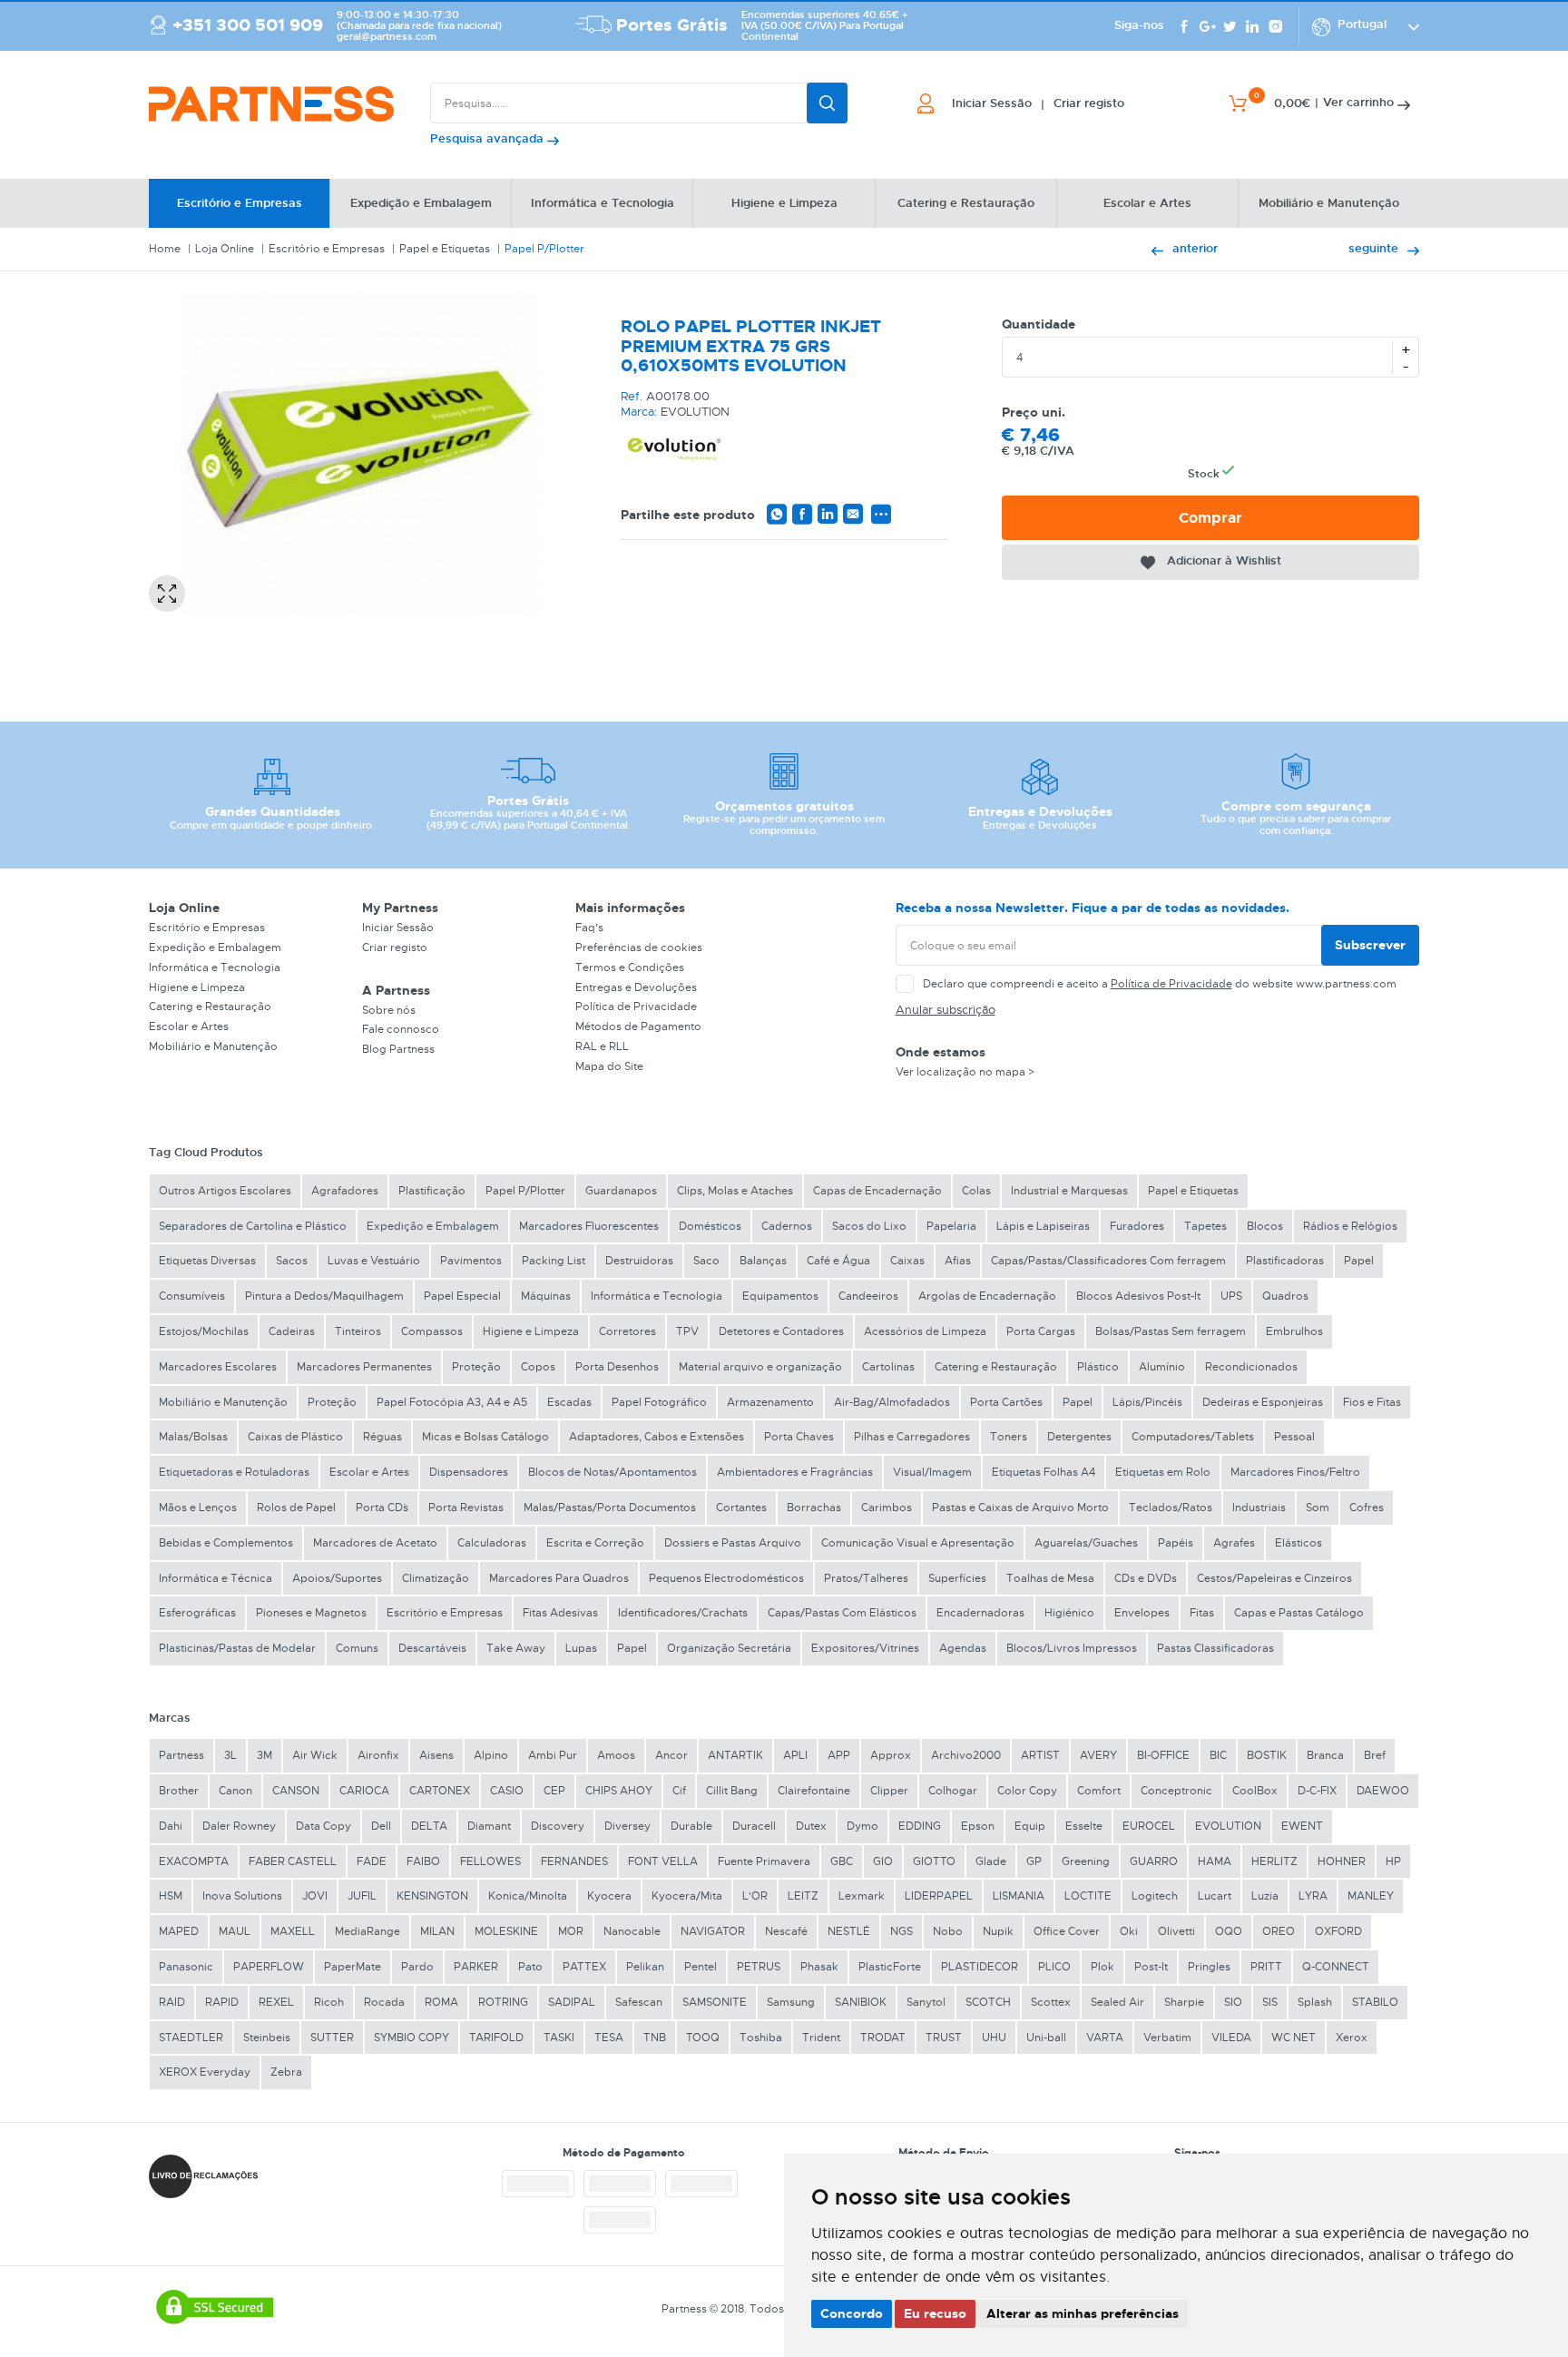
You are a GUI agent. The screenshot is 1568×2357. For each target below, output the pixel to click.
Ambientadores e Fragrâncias (795, 1472)
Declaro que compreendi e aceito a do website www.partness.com (1160, 984)
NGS (902, 1931)
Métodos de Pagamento (638, 1026)
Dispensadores (469, 1472)
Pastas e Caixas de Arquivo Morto (1020, 1507)
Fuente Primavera (764, 1861)
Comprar (1210, 518)
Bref (1375, 1755)
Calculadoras (492, 1543)
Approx (891, 1755)
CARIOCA (364, 1791)
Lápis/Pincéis (1147, 1402)
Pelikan (645, 1967)
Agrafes (1234, 1543)
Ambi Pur (553, 1755)
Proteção (476, 1367)
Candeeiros (868, 1296)
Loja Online (225, 249)
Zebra (286, 2072)
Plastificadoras (1285, 1261)
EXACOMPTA (194, 1861)
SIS (1270, 2002)
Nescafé (786, 1931)
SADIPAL (572, 2002)
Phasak (819, 1967)
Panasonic (186, 1967)
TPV (687, 1331)
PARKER (476, 1967)
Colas (976, 1191)
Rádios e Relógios (1350, 1226)
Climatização (436, 1578)
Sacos (292, 1261)
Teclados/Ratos (1171, 1507)
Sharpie (1184, 2002)
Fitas (1202, 1613)
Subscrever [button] (1370, 945)
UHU (994, 2038)
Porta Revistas (466, 1507)
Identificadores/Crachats (683, 1613)
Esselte (1084, 1826)
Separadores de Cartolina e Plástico (253, 1226)
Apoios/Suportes (337, 1578)
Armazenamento (770, 1402)
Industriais (1259, 1507)
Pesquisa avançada (489, 138)
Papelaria (951, 1226)
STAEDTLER (191, 2038)
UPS (1231, 1296)
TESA (609, 2038)
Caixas (907, 1261)
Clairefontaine (814, 1791)
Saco (706, 1261)
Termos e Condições (630, 967)
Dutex (811, 1826)
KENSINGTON (432, 1896)
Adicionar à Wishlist (1224, 560)
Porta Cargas (1041, 1331)
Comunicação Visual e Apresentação (918, 1543)
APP (839, 1755)
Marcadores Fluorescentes (589, 1226)
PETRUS (759, 1967)
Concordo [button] (852, 2313)
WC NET (1294, 2038)
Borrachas (814, 1507)
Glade (991, 1861)
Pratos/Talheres (866, 1578)
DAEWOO (1383, 1791)
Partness (181, 1755)
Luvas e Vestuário (374, 1261)
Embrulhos (1294, 1331)
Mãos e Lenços (198, 1507)
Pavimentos (471, 1261)
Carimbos (887, 1507)
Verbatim (1167, 2038)
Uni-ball (1046, 2038)
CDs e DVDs (1146, 1578)
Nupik (998, 1931)
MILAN (437, 1931)
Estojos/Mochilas (204, 1331)
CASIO (507, 1791)
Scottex (1051, 2002)
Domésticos (710, 1226)
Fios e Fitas (1372, 1402)
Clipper (889, 1791)
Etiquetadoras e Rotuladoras (234, 1472)
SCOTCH (988, 2002)
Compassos (432, 1331)
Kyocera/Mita (687, 1896)
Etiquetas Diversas (207, 1261)
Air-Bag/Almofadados (892, 1402)
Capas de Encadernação (877, 1191)
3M (265, 1755)
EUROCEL (1149, 1826)
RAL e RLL (602, 1046)
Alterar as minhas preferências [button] (1083, 2313)
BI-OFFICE (1163, 1755)
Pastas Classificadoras (1215, 1648)
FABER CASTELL (293, 1861)
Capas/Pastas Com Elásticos (842, 1613)
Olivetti (1176, 1931)
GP (1034, 1861)
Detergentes (1079, 1437)
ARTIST (1040, 1755)
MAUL (235, 1931)
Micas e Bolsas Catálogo (485, 1437)
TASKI (559, 2038)
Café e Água (838, 1261)
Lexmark (862, 1896)
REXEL (276, 2002)
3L (230, 1755)
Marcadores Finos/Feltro (1295, 1472)
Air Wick (315, 1755)
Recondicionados (1251, 1367)
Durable (691, 1826)
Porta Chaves (799, 1437)
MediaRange (367, 1931)
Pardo (417, 1967)
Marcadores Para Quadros (559, 1578)
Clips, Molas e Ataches (735, 1191)
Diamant (489, 1826)
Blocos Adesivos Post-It (1138, 1296)
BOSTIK (1267, 1755)
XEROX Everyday (205, 2072)
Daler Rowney (239, 1826)
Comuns (357, 1648)
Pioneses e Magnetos (311, 1613)
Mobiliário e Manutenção (213, 1046)
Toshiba (761, 2038)
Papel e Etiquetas (445, 249)
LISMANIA (1019, 1896)
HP (1393, 1861)
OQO (1229, 1931)
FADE (372, 1861)
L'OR (755, 1896)
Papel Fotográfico (659, 1402)
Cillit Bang (732, 1791)
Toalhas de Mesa (1050, 1578)
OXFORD (1338, 1931)
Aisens (436, 1755)
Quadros (1285, 1296)
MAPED (179, 1931)
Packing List (554, 1261)
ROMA (441, 2002)
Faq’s (589, 928)
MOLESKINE (506, 1931)
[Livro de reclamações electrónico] (203, 2176)
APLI (795, 1755)
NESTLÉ (849, 1931)
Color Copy (1027, 1791)
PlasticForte (890, 1967)
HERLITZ (1274, 1861)
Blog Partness (398, 1049)
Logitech (1155, 1896)
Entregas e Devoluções (636, 987)
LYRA (1313, 1896)
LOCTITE (1088, 1896)
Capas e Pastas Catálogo (1299, 1613)
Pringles (1209, 1967)
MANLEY (1371, 1896)
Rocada (384, 2002)
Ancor (671, 1755)
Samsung (791, 2002)
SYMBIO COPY (412, 2038)
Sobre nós (389, 1010)
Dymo (862, 1826)
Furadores (1137, 1226)
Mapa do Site (609, 1066)
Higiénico (1069, 1613)
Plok (1102, 1967)
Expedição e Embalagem (215, 948)
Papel (1359, 1261)
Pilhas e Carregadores (912, 1437)
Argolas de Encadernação (987, 1296)
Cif (679, 1791)
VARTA (1105, 2038)
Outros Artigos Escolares (225, 1191)
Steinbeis (267, 2038)
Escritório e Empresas (327, 249)
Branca (1325, 1755)
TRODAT (883, 2038)
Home (165, 249)
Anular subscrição (946, 1010)
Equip (1030, 1826)
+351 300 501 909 (248, 25)
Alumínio (1162, 1367)
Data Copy (323, 1826)
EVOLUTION (1228, 1826)
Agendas (963, 1648)
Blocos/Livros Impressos (1072, 1648)
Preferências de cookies (639, 948)
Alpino (491, 1755)
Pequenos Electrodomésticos (726, 1578)
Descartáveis (432, 1648)
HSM (171, 1896)
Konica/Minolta (528, 1896)
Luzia (1265, 1896)
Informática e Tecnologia (215, 967)
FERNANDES (574, 1861)
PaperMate (353, 1967)
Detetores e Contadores (781, 1331)
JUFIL (362, 1896)
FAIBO (423, 1861)
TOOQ (703, 2038)
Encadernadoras (980, 1613)
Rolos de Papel (296, 1507)
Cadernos (787, 1226)
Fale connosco (401, 1029)
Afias (958, 1261)
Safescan (639, 2002)
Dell (381, 1826)
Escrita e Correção (595, 1543)
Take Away (516, 1648)
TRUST (944, 2038)
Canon (235, 1791)
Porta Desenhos (617, 1367)
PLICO (1054, 1967)
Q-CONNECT (1336, 1967)
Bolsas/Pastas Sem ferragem (1171, 1331)
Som (1318, 1507)
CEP (554, 1791)
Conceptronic (1176, 1791)
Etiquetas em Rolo (1163, 1472)
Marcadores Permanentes (364, 1367)
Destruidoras (639, 1261)
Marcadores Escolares (218, 1367)
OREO (1279, 1931)
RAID (172, 2002)
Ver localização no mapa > (965, 1072)
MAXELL (293, 1931)
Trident (821, 2038)
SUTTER (332, 2038)
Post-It (1151, 1967)
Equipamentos (780, 1296)
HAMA (1215, 1861)
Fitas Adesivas (560, 1613)
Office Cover (1067, 1931)
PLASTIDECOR (980, 1967)
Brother (179, 1791)
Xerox (1352, 2038)
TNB (655, 2038)
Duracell (754, 1826)
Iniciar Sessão (398, 928)
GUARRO (1154, 1861)
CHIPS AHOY (619, 1791)
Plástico (1098, 1367)
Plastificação (432, 1191)
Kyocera (609, 1896)
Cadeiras (292, 1331)
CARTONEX (440, 1791)
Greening (1086, 1861)
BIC (1218, 1755)
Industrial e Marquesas (1069, 1191)
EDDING (920, 1826)
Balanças (763, 1261)
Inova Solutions (242, 1896)
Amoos (616, 1755)
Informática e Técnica (216, 1578)
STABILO (1375, 2002)
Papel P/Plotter (544, 249)
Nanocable (632, 1931)
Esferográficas (197, 1613)
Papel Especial (462, 1296)
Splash (1315, 2002)
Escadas (569, 1402)
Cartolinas (888, 1367)
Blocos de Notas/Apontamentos (612, 1472)
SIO (1233, 2002)
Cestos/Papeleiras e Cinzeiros (1274, 1578)
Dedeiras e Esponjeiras (1263, 1402)
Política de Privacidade (636, 1007)
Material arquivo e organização (760, 1367)
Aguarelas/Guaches (1086, 1543)
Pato (530, 1967)
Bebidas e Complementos (226, 1543)
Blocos (1265, 1226)
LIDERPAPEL (939, 1896)
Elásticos (1298, 1543)
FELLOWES (490, 1861)
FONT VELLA (663, 1861)
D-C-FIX (1317, 1791)
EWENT (1302, 1826)
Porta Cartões (1006, 1402)
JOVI (315, 1896)
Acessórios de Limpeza (925, 1331)
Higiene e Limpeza (197, 987)
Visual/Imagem (932, 1472)
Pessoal (1294, 1437)
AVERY (1098, 1755)
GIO (883, 1861)
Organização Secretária (729, 1648)
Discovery (558, 1826)
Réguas (382, 1437)
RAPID (222, 2002)
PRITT (1266, 1967)
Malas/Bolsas (193, 1437)
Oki (1129, 1931)
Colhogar (953, 1791)
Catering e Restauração (210, 1007)
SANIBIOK (861, 2002)
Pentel (701, 1967)
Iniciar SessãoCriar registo (1038, 103)
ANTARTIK (735, 1755)
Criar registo (395, 948)
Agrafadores (345, 1191)
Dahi (171, 1826)
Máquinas (546, 1296)
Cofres (1367, 1507)
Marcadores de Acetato (375, 1543)
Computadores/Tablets (1193, 1437)
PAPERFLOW (269, 1967)
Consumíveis (192, 1296)
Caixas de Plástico (295, 1437)
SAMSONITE (715, 2002)
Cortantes (741, 1507)
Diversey (627, 1826)
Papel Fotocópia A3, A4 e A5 (452, 1402)
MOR (571, 1931)
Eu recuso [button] (935, 2313)
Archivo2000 (966, 1755)
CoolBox (1255, 1791)
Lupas (581, 1648)
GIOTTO (934, 1861)
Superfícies (957, 1578)
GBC (842, 1861)
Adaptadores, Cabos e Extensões (657, 1437)
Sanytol (926, 2002)
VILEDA (1231, 2038)
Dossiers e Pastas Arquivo (733, 1543)
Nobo (948, 1931)
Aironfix (378, 1755)
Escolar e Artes (189, 1026)
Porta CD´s (382, 1507)
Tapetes (1205, 1226)
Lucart (1215, 1896)
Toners (1009, 1437)
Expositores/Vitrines (865, 1648)
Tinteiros (358, 1331)
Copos (538, 1367)
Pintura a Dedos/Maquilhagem (324, 1296)
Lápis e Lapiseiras (1043, 1226)
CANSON (296, 1791)
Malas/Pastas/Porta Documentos (610, 1507)
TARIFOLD (496, 2038)
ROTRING (503, 2002)
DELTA (429, 1826)
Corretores (627, 1331)
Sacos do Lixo (869, 1226)
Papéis (1176, 1543)
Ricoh (329, 2002)
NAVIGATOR (713, 1931)
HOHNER (1342, 1861)
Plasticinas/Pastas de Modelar (237, 1648)
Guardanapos (621, 1191)
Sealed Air (1117, 2002)
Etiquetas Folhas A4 (1044, 1472)
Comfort (1099, 1791)
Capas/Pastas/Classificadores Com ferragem (1108, 1261)
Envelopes (1142, 1613)
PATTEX (584, 1967)
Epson (978, 1826)
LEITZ (803, 1896)
